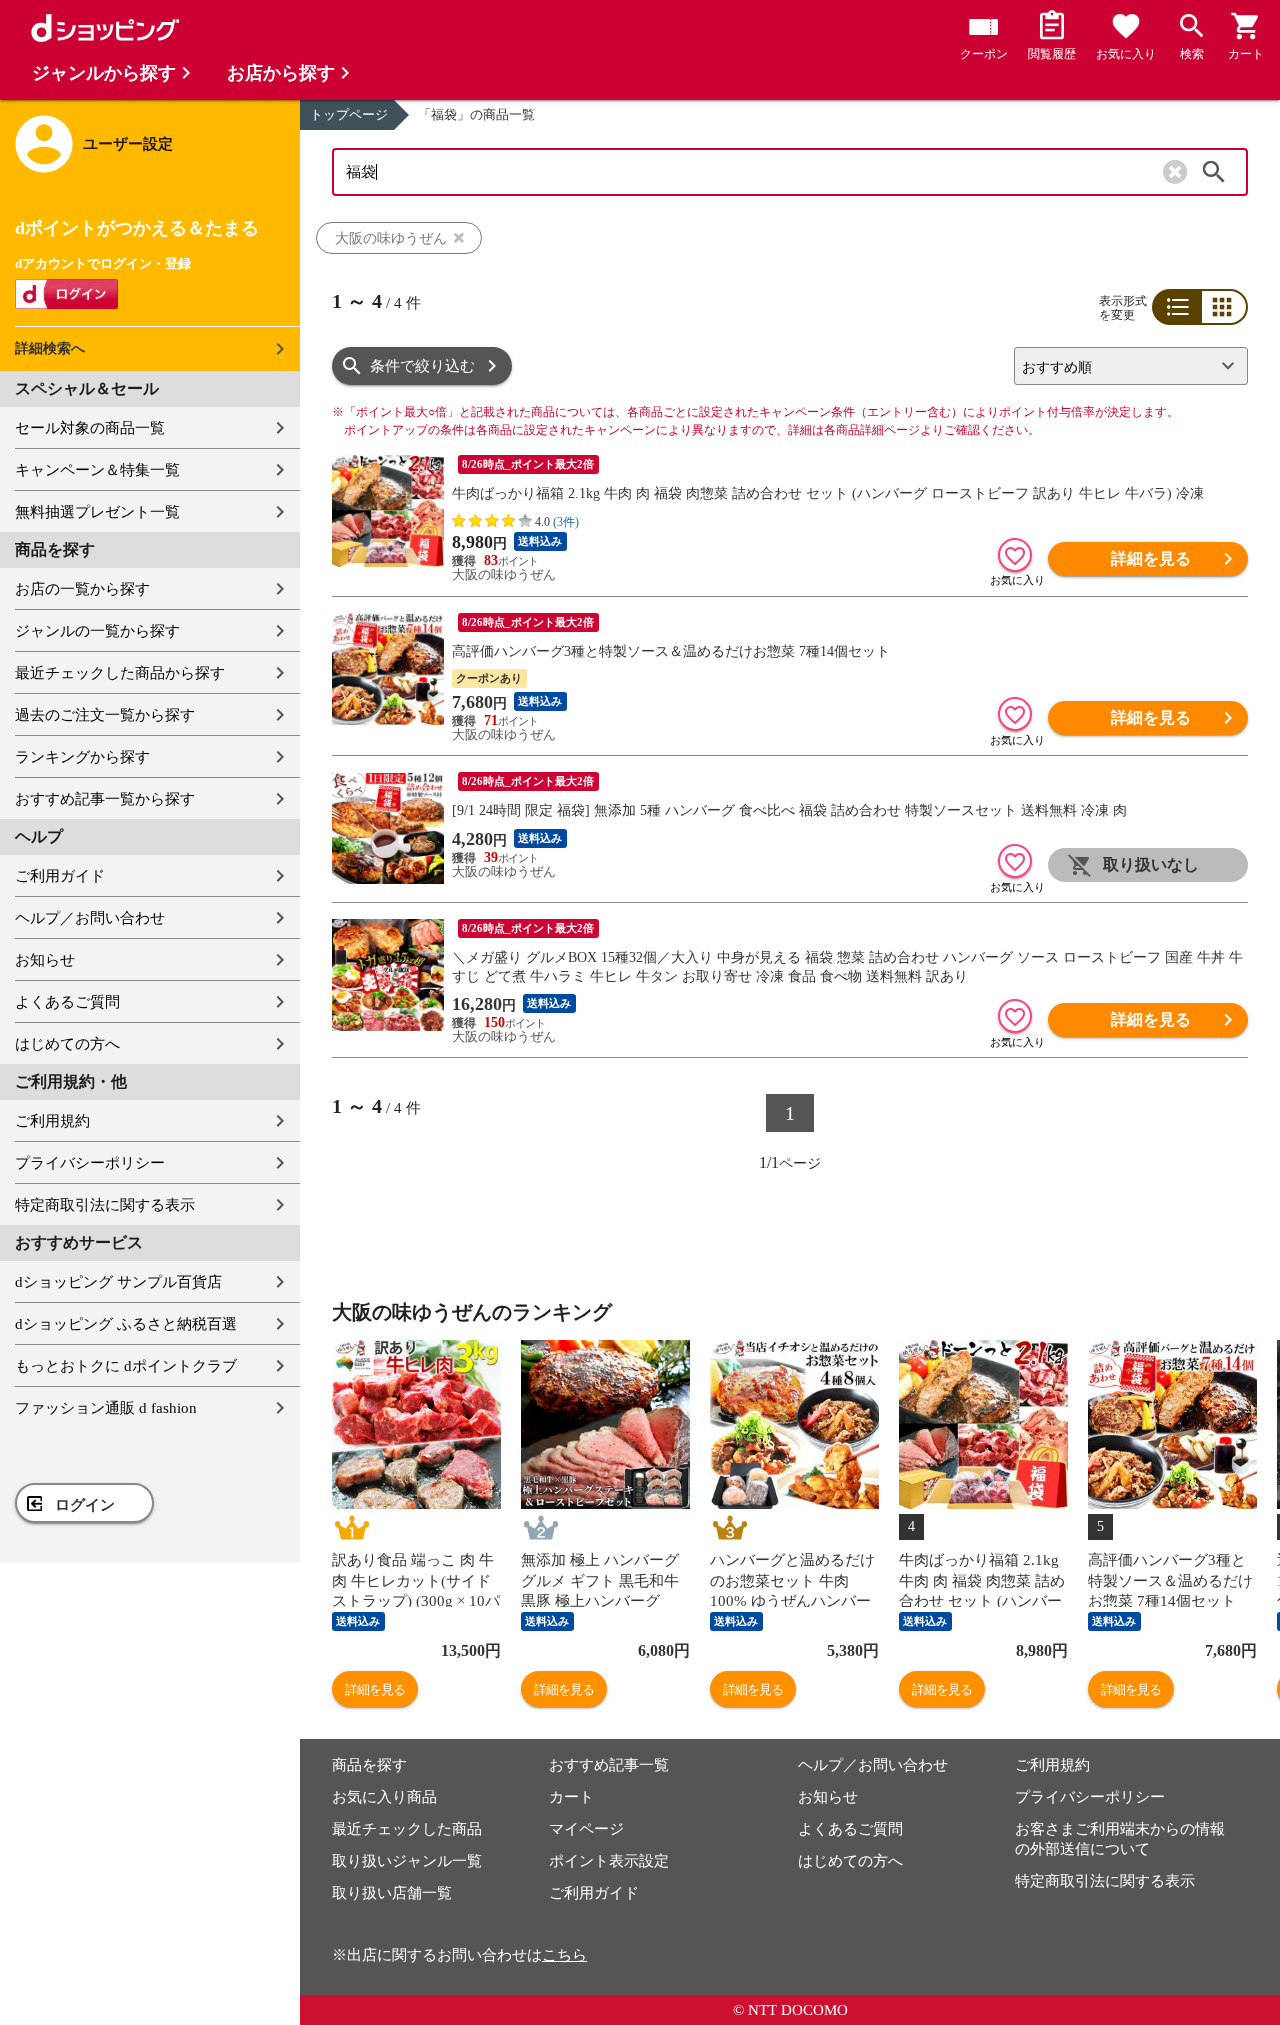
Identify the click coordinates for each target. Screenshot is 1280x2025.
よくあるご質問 (67, 1002)
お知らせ (45, 960)
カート (571, 1797)
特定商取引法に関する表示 (105, 1205)
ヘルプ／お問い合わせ (90, 918)
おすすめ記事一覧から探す (105, 799)
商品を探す (369, 1765)
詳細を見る (1151, 558)
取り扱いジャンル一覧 (407, 1861)
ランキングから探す (82, 757)
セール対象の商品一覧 (90, 428)
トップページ (349, 114)
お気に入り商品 (384, 1797)
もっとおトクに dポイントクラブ (126, 1366)
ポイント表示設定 (609, 1861)
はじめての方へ (67, 1044)
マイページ (586, 1829)
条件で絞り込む (422, 366)
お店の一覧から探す (82, 589)
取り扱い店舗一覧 (392, 1893)
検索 (1214, 172)
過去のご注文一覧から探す (105, 715)
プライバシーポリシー (90, 1163)
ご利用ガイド (60, 876)
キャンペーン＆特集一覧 (97, 470)
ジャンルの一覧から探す (97, 631)
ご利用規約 (52, 1121)
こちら (564, 1955)
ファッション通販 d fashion (106, 1408)
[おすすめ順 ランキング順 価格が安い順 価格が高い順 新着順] (1123, 366)
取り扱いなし (1151, 864)
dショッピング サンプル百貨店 (118, 1282)
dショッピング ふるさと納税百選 (126, 1324)
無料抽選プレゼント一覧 (97, 512)
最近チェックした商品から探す (120, 673)
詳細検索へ (50, 348)
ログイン (85, 1505)
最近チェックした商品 (407, 1829)
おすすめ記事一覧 (609, 1765)
